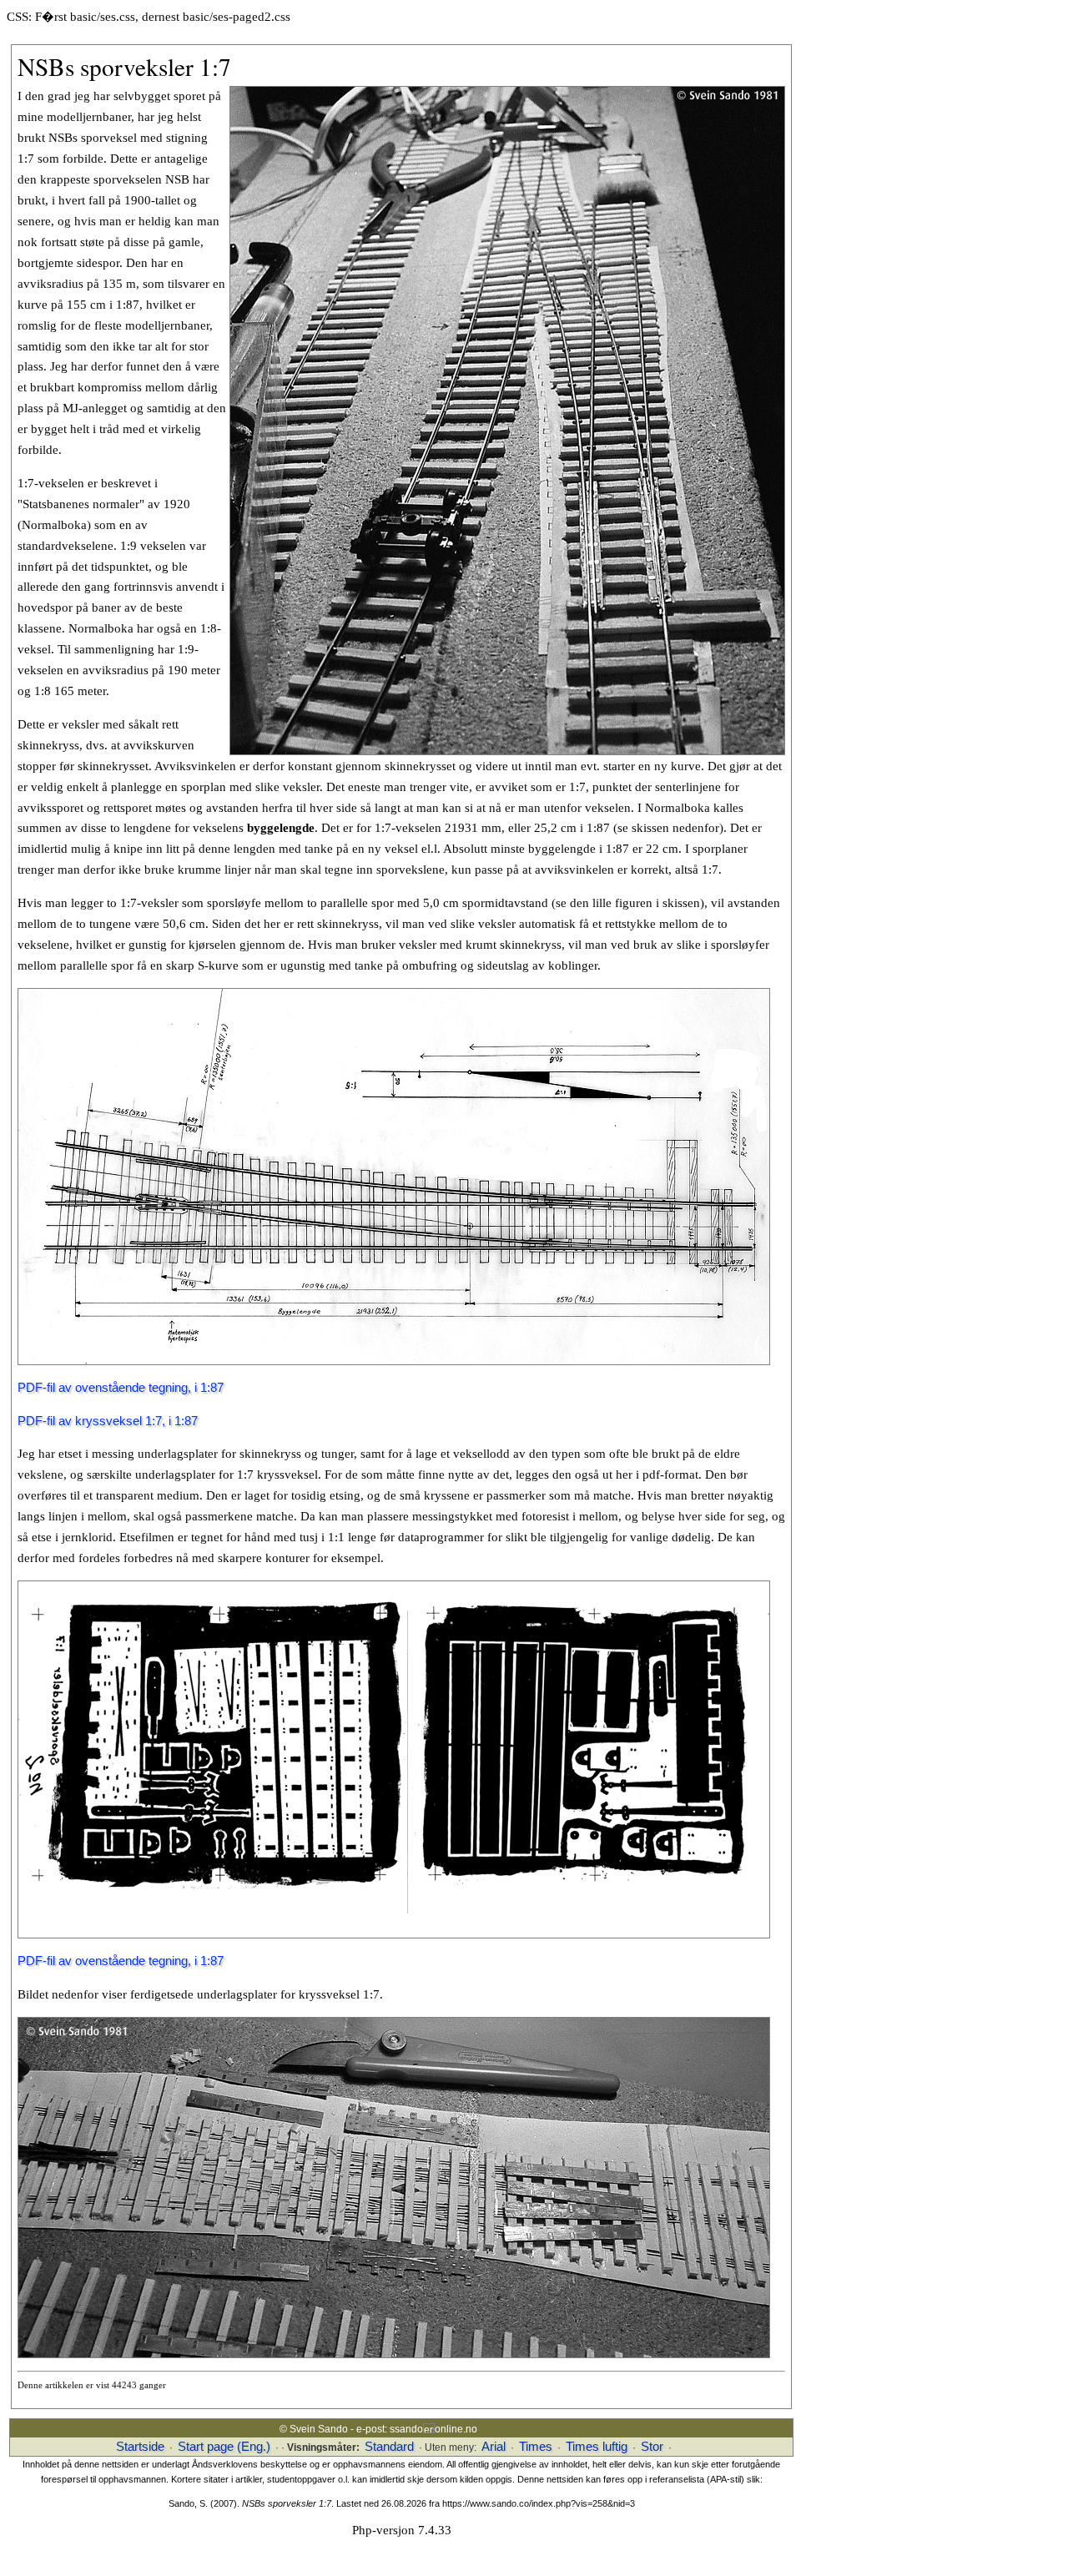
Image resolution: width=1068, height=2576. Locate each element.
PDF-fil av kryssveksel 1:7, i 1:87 (108, 1421)
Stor (652, 2447)
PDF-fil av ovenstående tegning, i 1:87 (121, 1388)
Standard (389, 2447)
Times (536, 2447)
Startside (140, 2447)
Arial (494, 2447)
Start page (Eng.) (224, 2447)
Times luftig (597, 2447)
